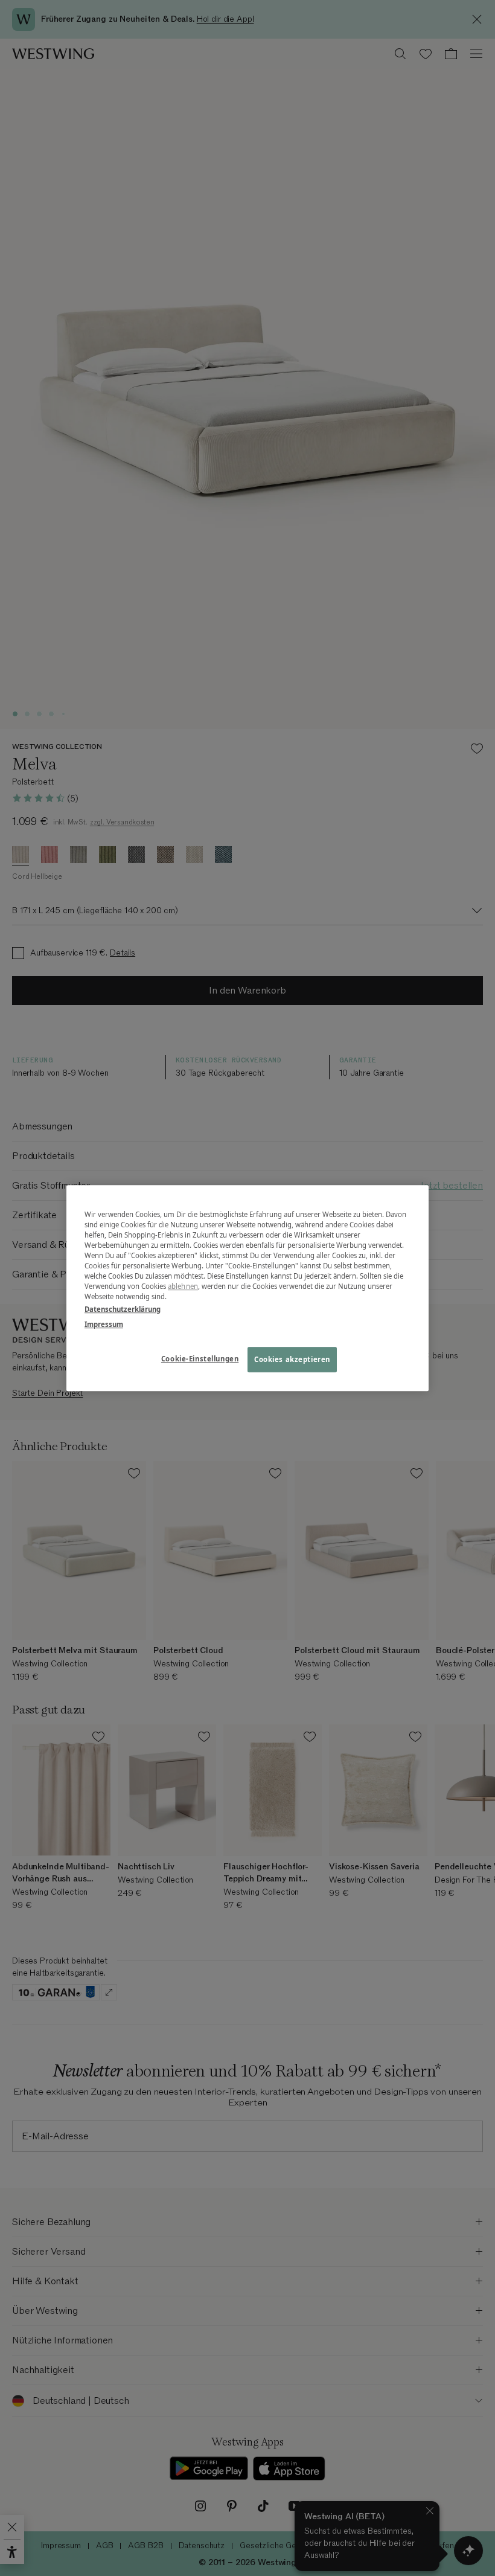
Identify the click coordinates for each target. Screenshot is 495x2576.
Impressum (104, 1324)
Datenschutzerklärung (123, 1309)
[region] (247, 1288)
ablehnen (183, 1286)
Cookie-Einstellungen (200, 1359)
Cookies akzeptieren (292, 1359)
